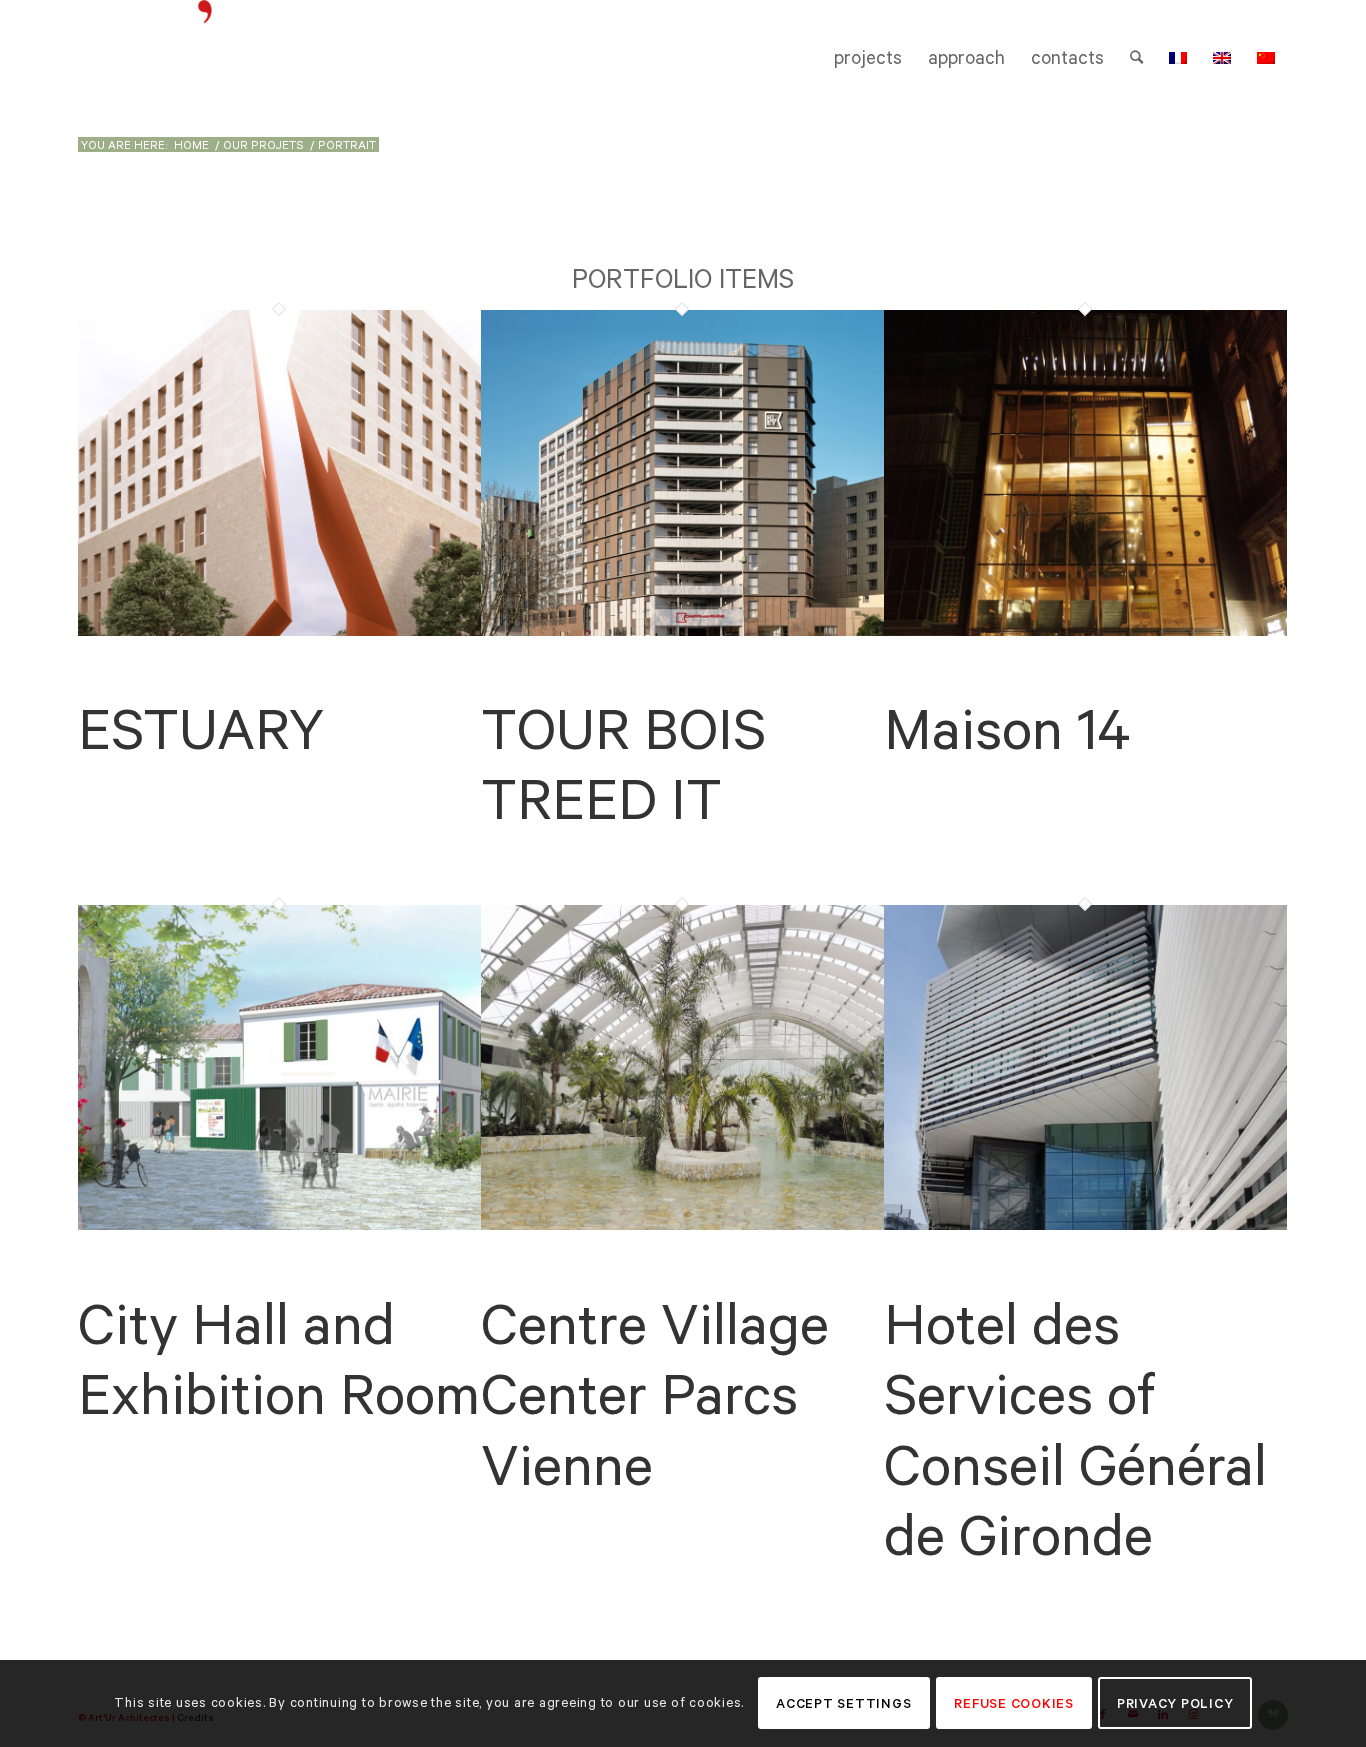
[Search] (1136, 58)
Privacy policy (1175, 1703)
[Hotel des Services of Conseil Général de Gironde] (1085, 1225)
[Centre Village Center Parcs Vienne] (682, 1225)
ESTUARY (201, 728)
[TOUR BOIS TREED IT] (682, 631)
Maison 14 (1007, 728)
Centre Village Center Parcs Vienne (655, 1394)
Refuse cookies (1014, 1703)
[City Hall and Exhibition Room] (279, 1225)
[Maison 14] (1085, 631)
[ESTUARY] (279, 631)
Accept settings (843, 1703)
